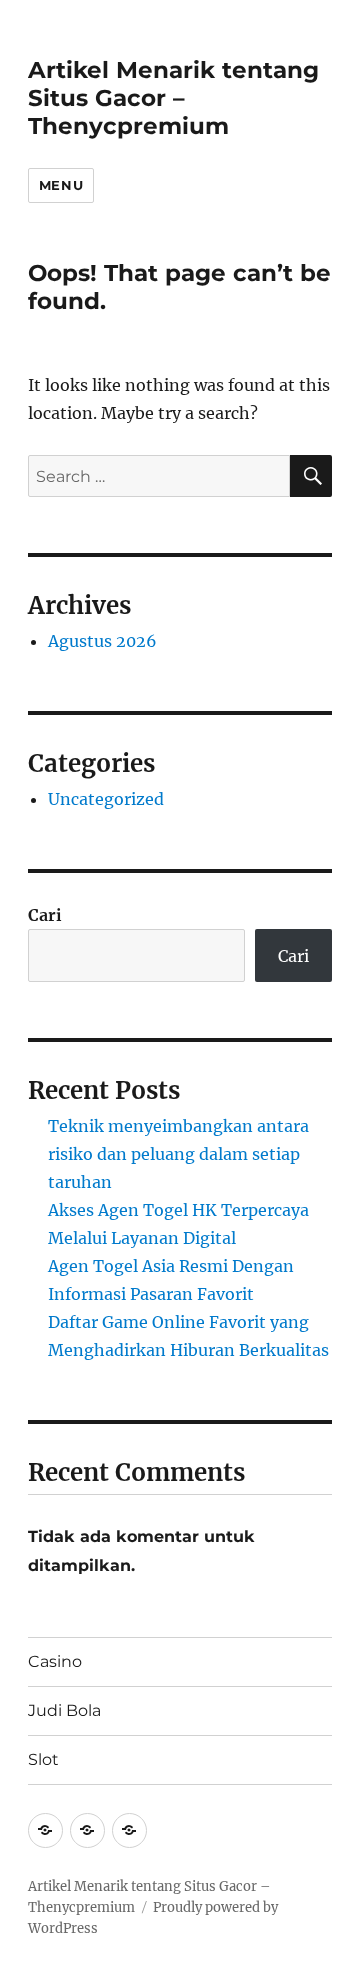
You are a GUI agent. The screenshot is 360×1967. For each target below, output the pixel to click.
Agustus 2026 (102, 641)
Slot (43, 1759)
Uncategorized (106, 799)
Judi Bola (64, 1710)
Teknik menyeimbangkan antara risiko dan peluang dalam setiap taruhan (178, 1154)
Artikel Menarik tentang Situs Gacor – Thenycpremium (173, 98)
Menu (61, 185)
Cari (45, 915)
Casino (55, 1661)
